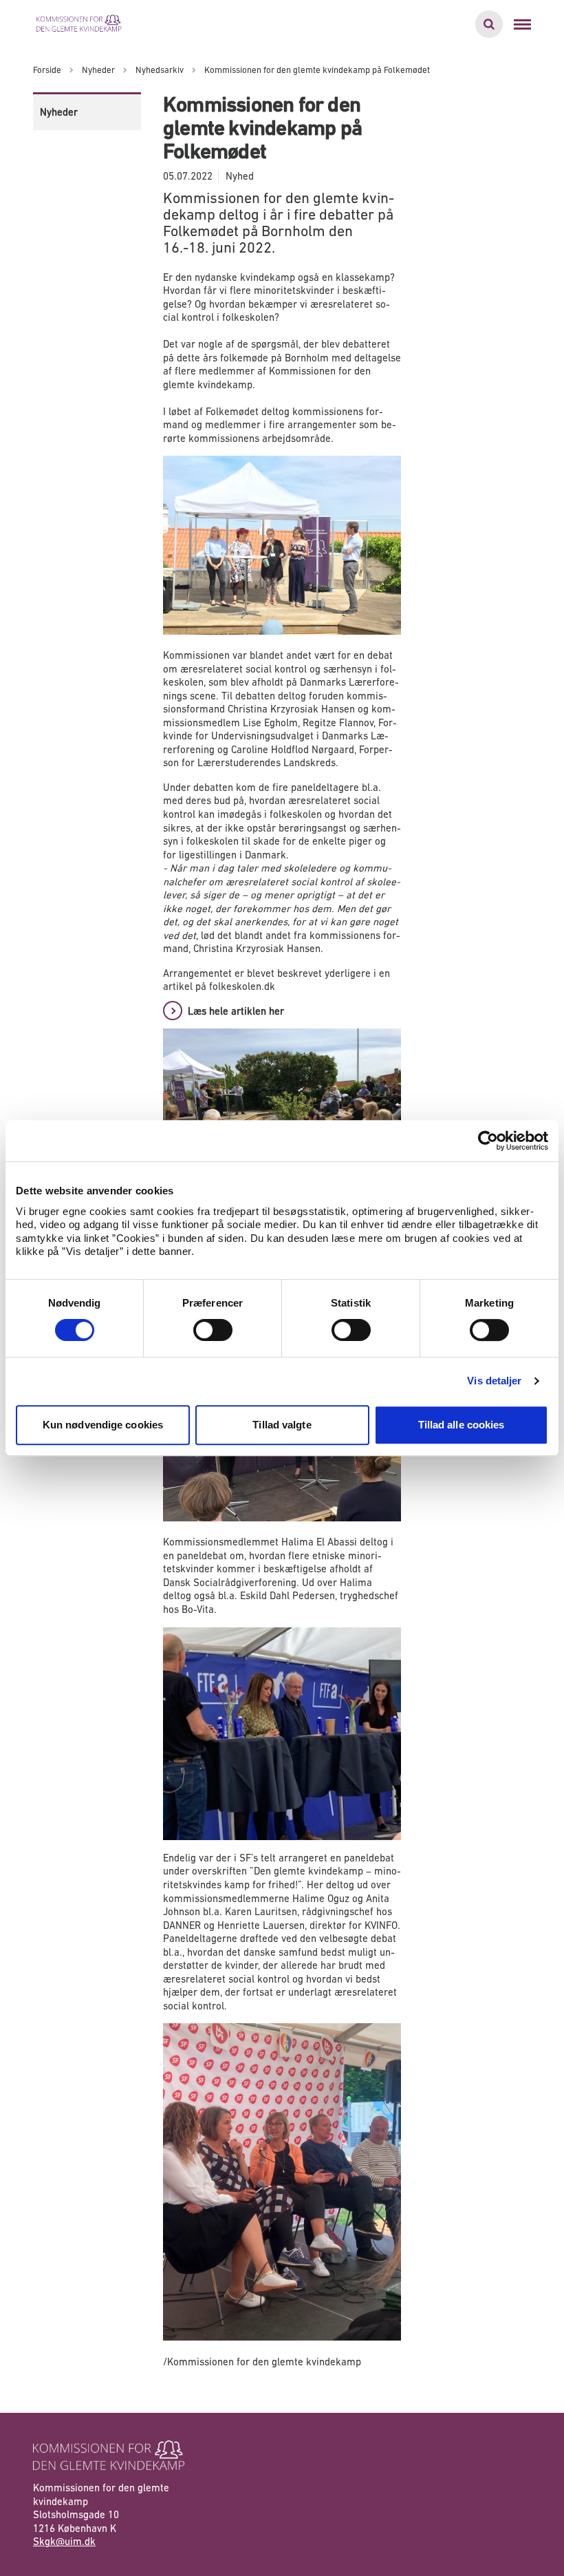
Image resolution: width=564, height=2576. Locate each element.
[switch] (213, 1330)
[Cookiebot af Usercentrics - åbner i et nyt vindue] (488, 1141)
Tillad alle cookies (462, 1425)
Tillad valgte (282, 1425)
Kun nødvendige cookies (103, 1425)
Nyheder (59, 112)
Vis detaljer (494, 1381)
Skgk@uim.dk (64, 2541)
